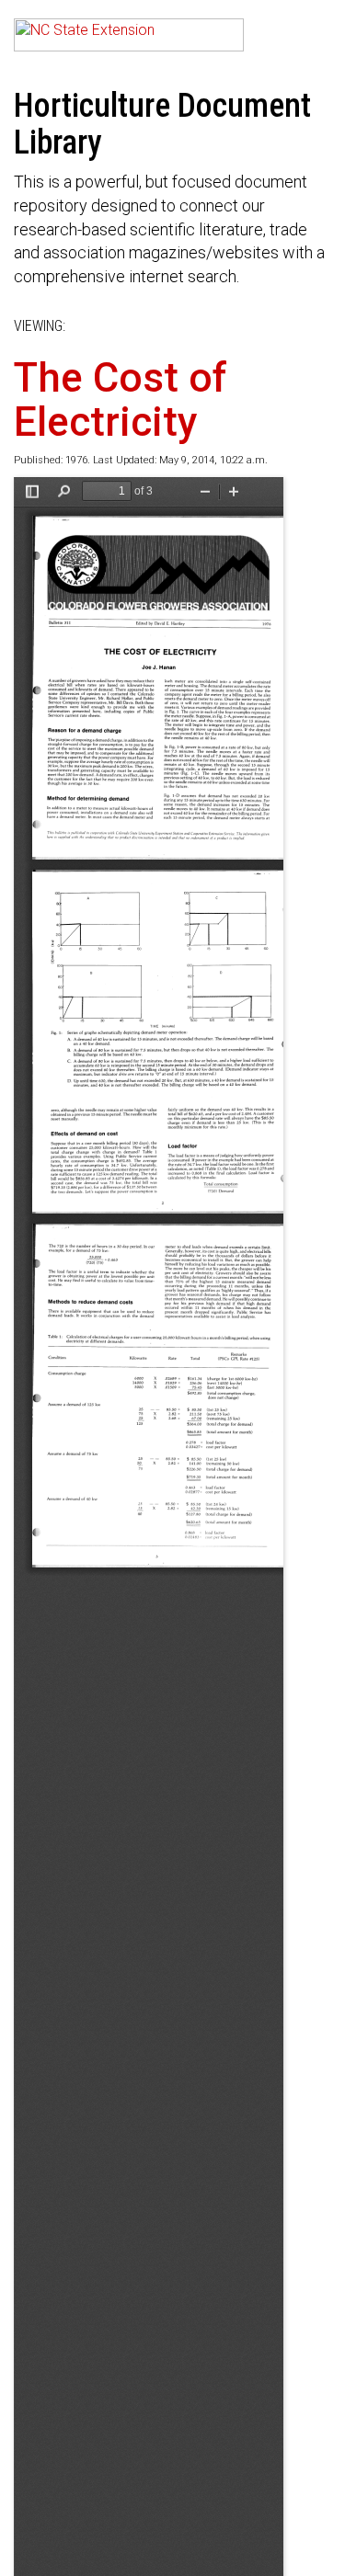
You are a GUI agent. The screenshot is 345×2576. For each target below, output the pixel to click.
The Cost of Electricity (121, 400)
